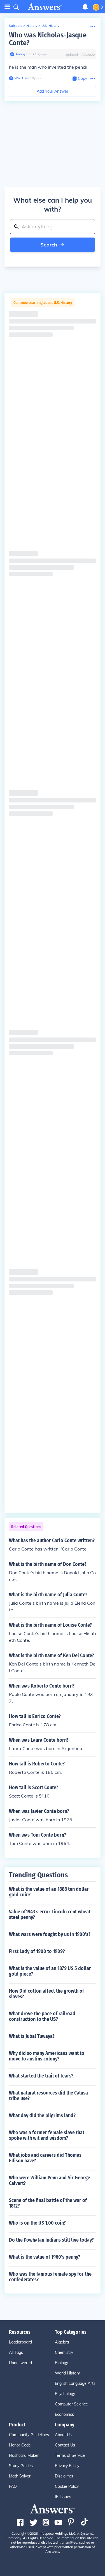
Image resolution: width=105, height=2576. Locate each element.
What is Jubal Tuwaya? (32, 2036)
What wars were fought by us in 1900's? (50, 1934)
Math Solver (20, 2476)
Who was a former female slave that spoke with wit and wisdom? (47, 2135)
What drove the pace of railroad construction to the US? (42, 2016)
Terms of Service (70, 2455)
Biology (61, 2363)
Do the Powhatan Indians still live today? (51, 2240)
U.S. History (50, 26)
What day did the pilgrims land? (42, 2115)
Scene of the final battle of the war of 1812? (48, 2203)
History (32, 26)
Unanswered (20, 2363)
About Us (63, 2435)
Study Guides (21, 2466)
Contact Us (65, 2445)
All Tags (16, 2352)
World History (67, 2373)
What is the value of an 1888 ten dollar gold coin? (49, 1892)
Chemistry (64, 2352)
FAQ (13, 2486)
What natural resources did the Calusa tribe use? (48, 2096)
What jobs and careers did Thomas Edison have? (45, 2158)
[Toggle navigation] (7, 7)
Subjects (16, 26)
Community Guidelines (29, 2435)
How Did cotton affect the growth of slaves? (46, 1994)
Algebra (62, 2342)
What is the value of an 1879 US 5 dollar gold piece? (50, 1971)
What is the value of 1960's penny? (45, 2257)
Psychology (65, 2394)
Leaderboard (20, 2342)
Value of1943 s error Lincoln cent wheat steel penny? (50, 1914)
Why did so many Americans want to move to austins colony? (47, 2056)
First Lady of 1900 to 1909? (37, 1951)
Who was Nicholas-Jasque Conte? (48, 39)
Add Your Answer (53, 91)
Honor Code (20, 2445)
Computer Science (71, 2404)
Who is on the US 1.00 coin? (37, 2223)
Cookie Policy (67, 2486)
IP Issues (63, 2497)
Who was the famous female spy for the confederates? (50, 2277)
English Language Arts (75, 2383)
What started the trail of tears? (41, 2076)
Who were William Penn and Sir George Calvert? (50, 2180)
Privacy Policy (67, 2466)
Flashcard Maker (24, 2455)
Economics (64, 2414)
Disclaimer (64, 2476)
